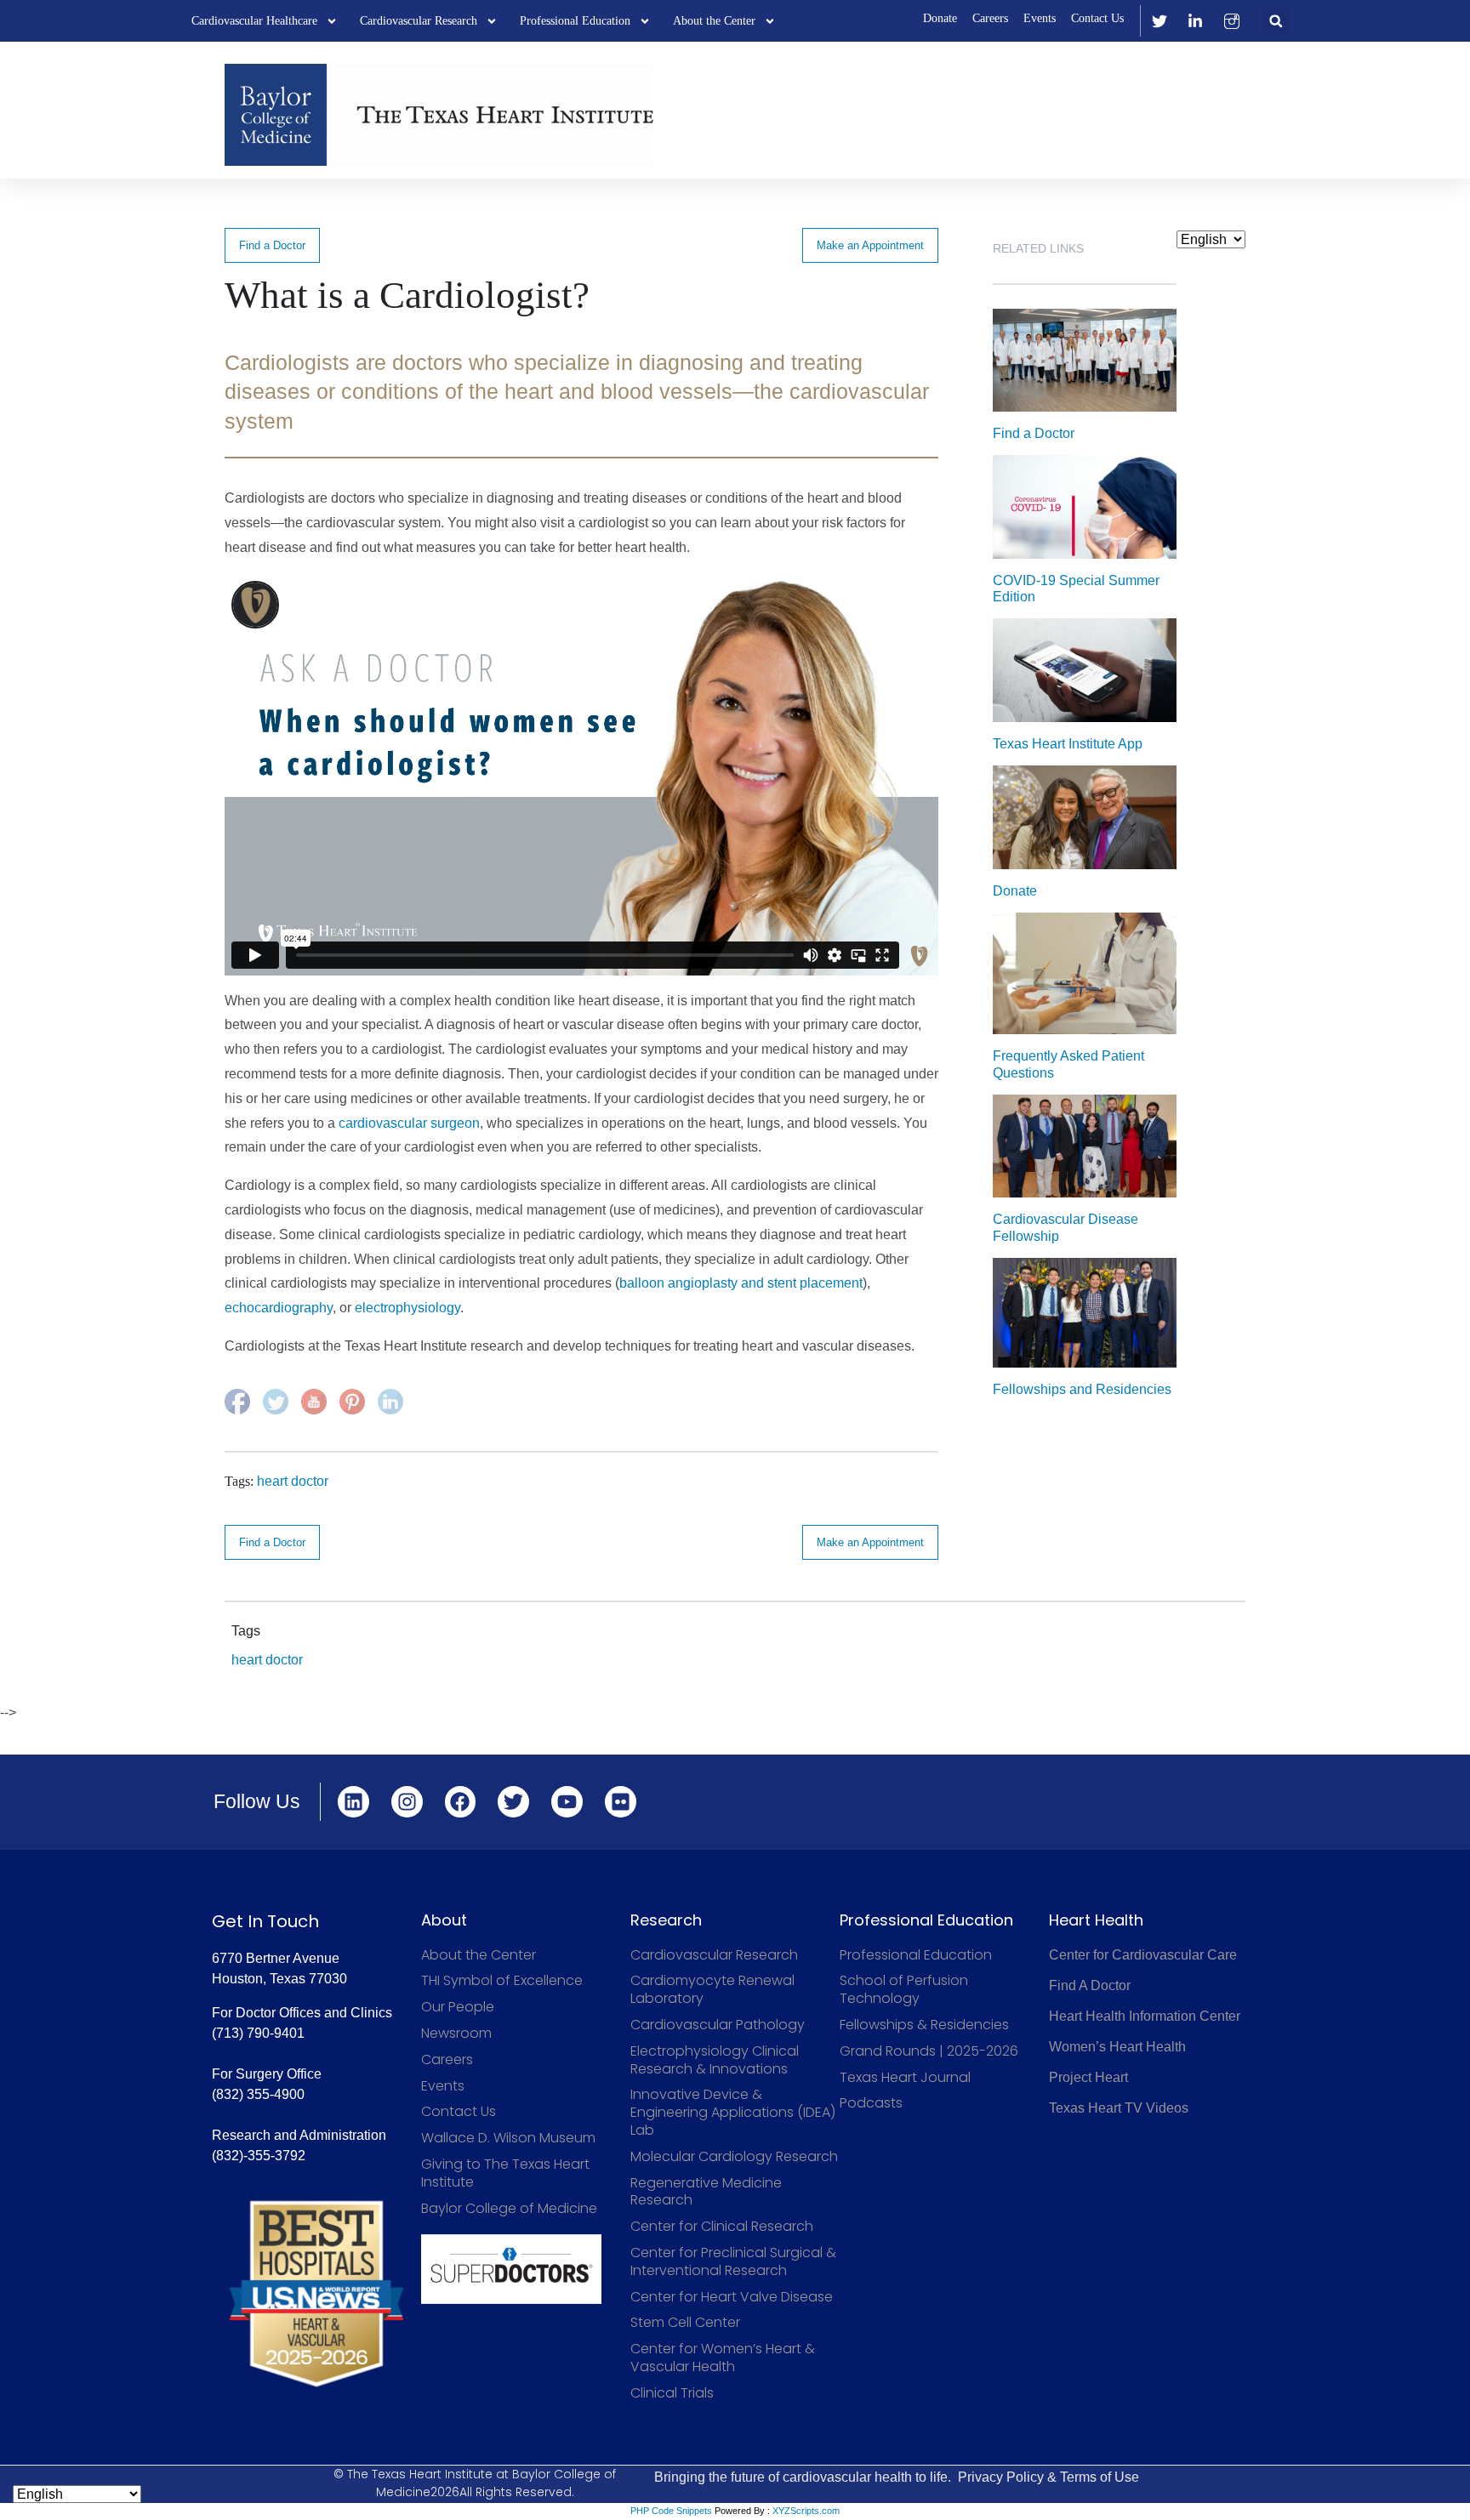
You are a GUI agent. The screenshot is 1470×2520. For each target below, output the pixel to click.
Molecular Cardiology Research (734, 2157)
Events (1040, 18)
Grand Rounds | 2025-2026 (929, 2052)
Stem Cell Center (685, 2323)
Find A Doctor (1090, 1985)
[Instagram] (407, 1802)
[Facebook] (461, 1802)
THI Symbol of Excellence (502, 1981)
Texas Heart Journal (905, 2078)
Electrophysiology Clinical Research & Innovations (715, 2061)
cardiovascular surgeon (409, 1123)
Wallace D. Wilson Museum (508, 2139)
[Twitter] (513, 1802)
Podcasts (871, 2104)
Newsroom (456, 2034)
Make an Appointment (870, 245)
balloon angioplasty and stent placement (741, 1283)
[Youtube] (567, 1802)
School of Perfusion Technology (904, 1990)
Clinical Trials (672, 2394)
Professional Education (575, 21)
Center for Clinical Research (722, 2227)
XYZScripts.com (806, 2511)
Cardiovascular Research (419, 21)
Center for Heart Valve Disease (732, 2298)
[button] (1276, 21)
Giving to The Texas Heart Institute (505, 2174)
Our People (458, 2008)
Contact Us (1097, 18)
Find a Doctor (272, 245)
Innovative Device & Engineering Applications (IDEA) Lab (733, 2113)
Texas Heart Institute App (1068, 744)
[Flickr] (621, 1802)
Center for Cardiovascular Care (1143, 1955)
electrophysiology (407, 1308)
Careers (990, 18)
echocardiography (279, 1308)
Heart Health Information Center (1145, 2016)
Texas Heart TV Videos (1119, 2108)
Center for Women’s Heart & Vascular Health (723, 2358)
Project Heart (1088, 2077)
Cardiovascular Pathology (718, 2025)
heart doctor (293, 1481)
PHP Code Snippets (671, 2511)
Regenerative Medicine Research (706, 2193)
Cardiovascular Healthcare (254, 21)
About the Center (714, 21)
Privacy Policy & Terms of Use (1048, 2477)
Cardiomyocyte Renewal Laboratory (712, 1990)
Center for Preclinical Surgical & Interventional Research (733, 2262)
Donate (940, 18)
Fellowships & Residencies (924, 2025)
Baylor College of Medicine (509, 2209)
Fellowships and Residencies (1082, 1389)
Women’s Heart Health (1117, 2047)
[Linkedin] (353, 1802)
